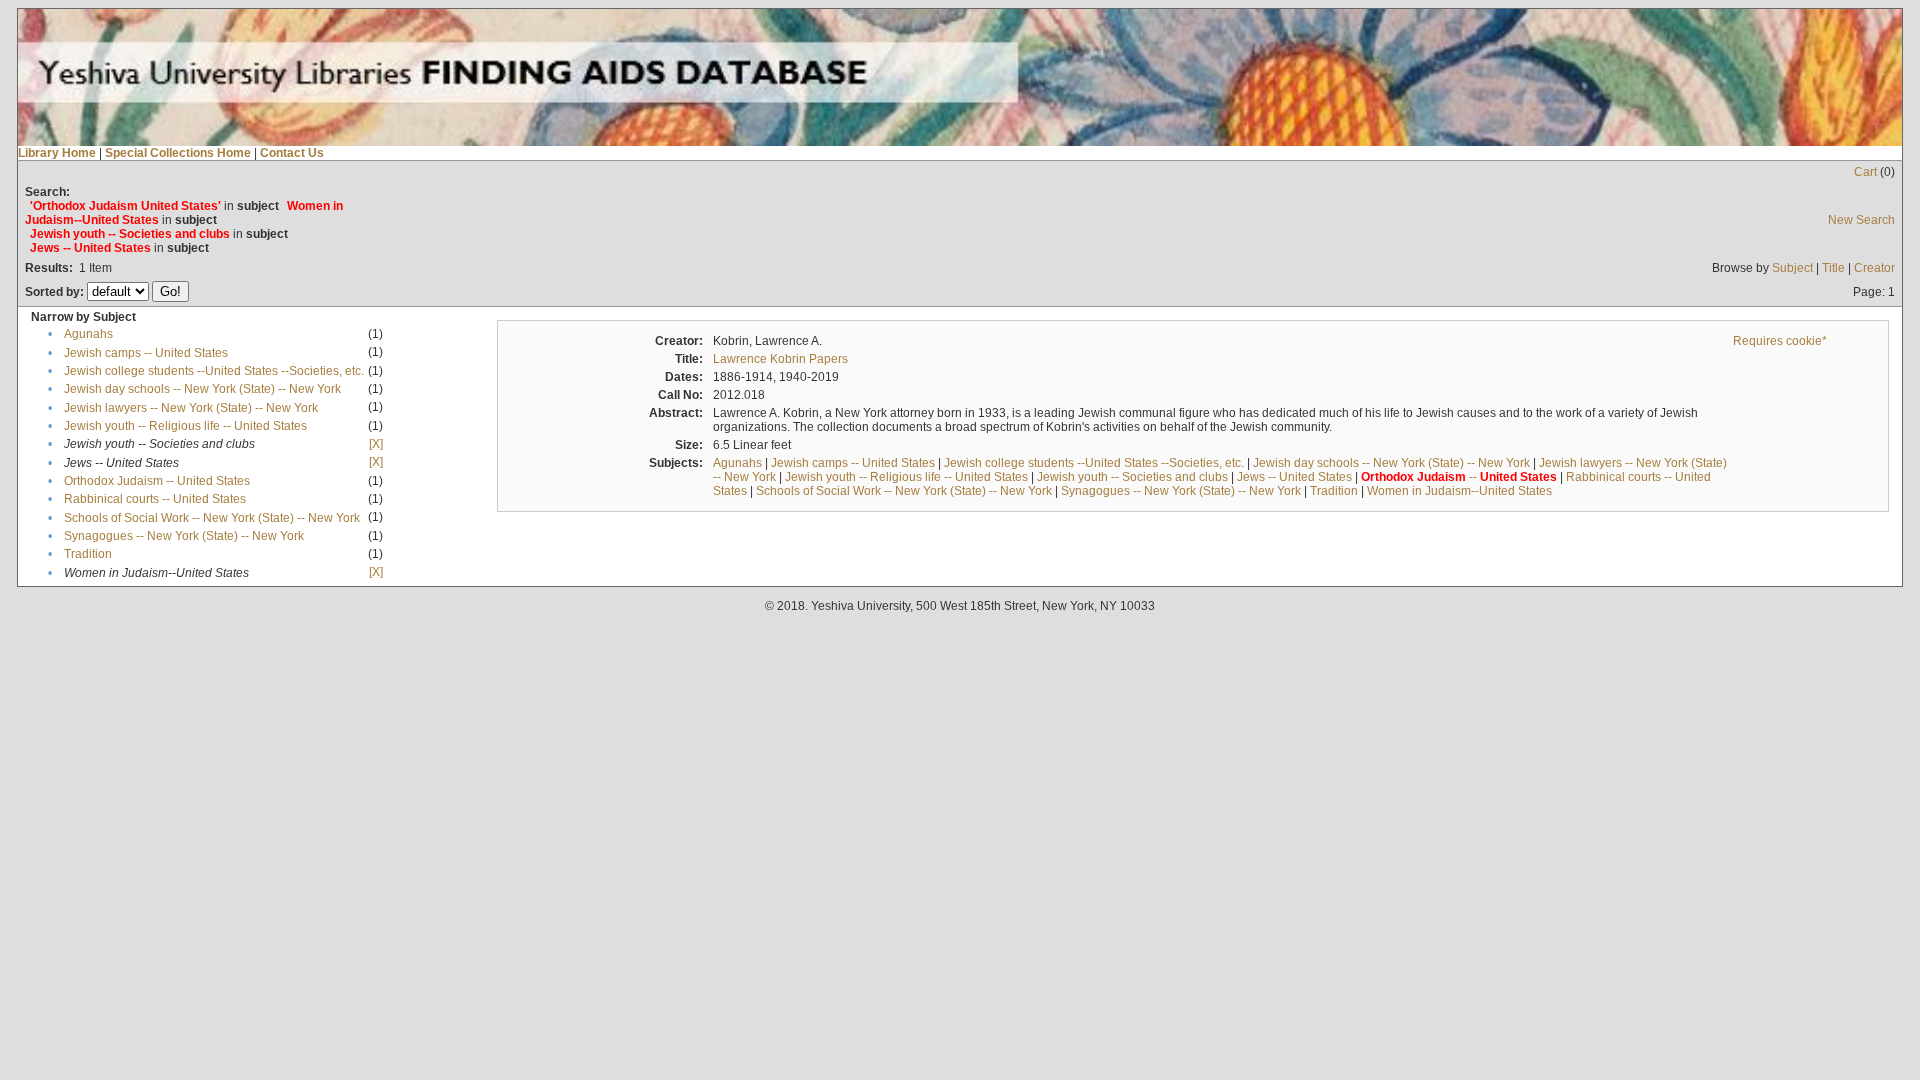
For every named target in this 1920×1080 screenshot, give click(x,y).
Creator (1874, 268)
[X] (376, 444)
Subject (1792, 268)
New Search (1861, 220)
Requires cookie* (1780, 341)
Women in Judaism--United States (1459, 491)
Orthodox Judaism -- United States (157, 481)
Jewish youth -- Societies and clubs (1132, 477)
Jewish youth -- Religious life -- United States (185, 426)
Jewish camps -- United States (146, 353)
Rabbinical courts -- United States (155, 499)
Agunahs (88, 334)
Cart (1865, 172)
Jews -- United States (1294, 477)
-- (1459, 477)
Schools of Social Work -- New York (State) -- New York (212, 518)
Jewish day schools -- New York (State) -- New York (202, 389)
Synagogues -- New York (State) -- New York (184, 536)
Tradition (88, 554)
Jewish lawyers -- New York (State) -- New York (191, 408)
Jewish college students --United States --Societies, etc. (214, 371)
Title (1833, 268)
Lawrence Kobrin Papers (780, 359)
